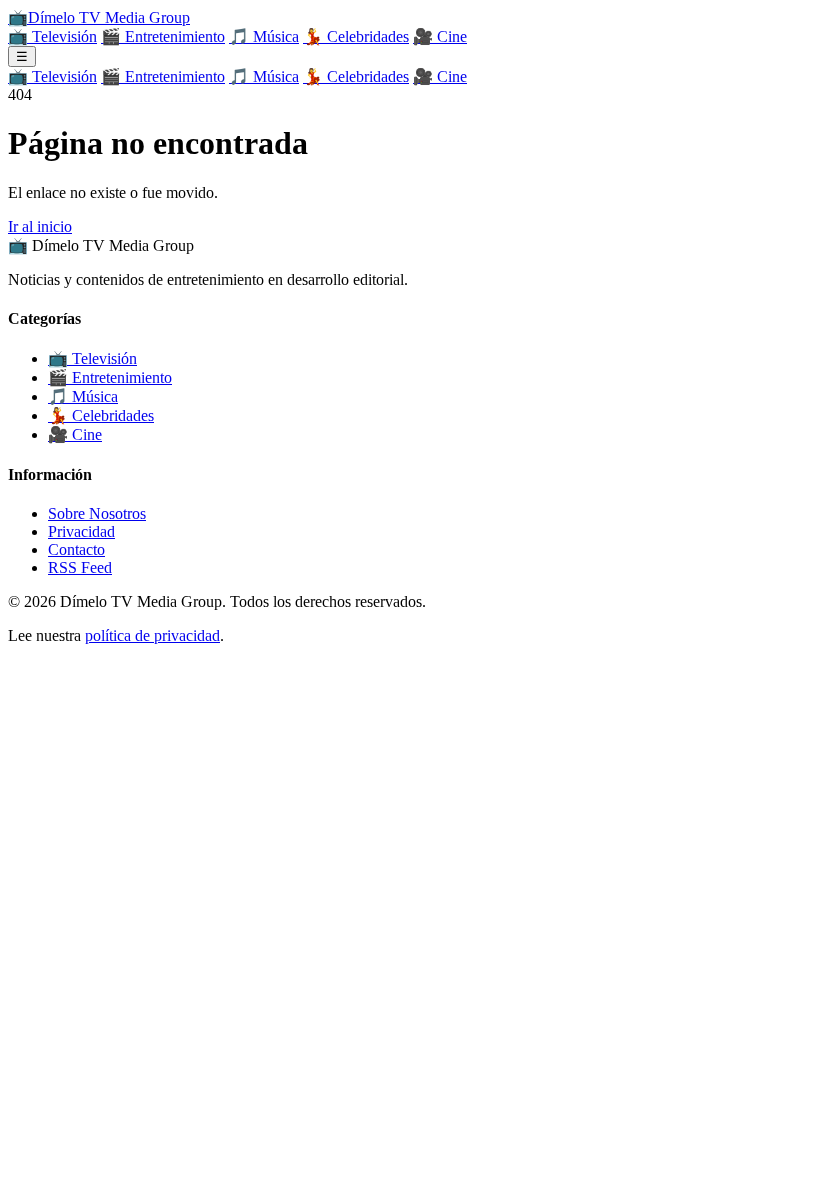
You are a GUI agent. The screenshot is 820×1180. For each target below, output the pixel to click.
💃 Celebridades (356, 36)
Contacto (76, 549)
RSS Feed (80, 567)
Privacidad (81, 531)
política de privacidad (152, 635)
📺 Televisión (52, 36)
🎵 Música (264, 36)
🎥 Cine (440, 36)
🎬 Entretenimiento (163, 36)
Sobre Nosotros (97, 513)
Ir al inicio (40, 226)
